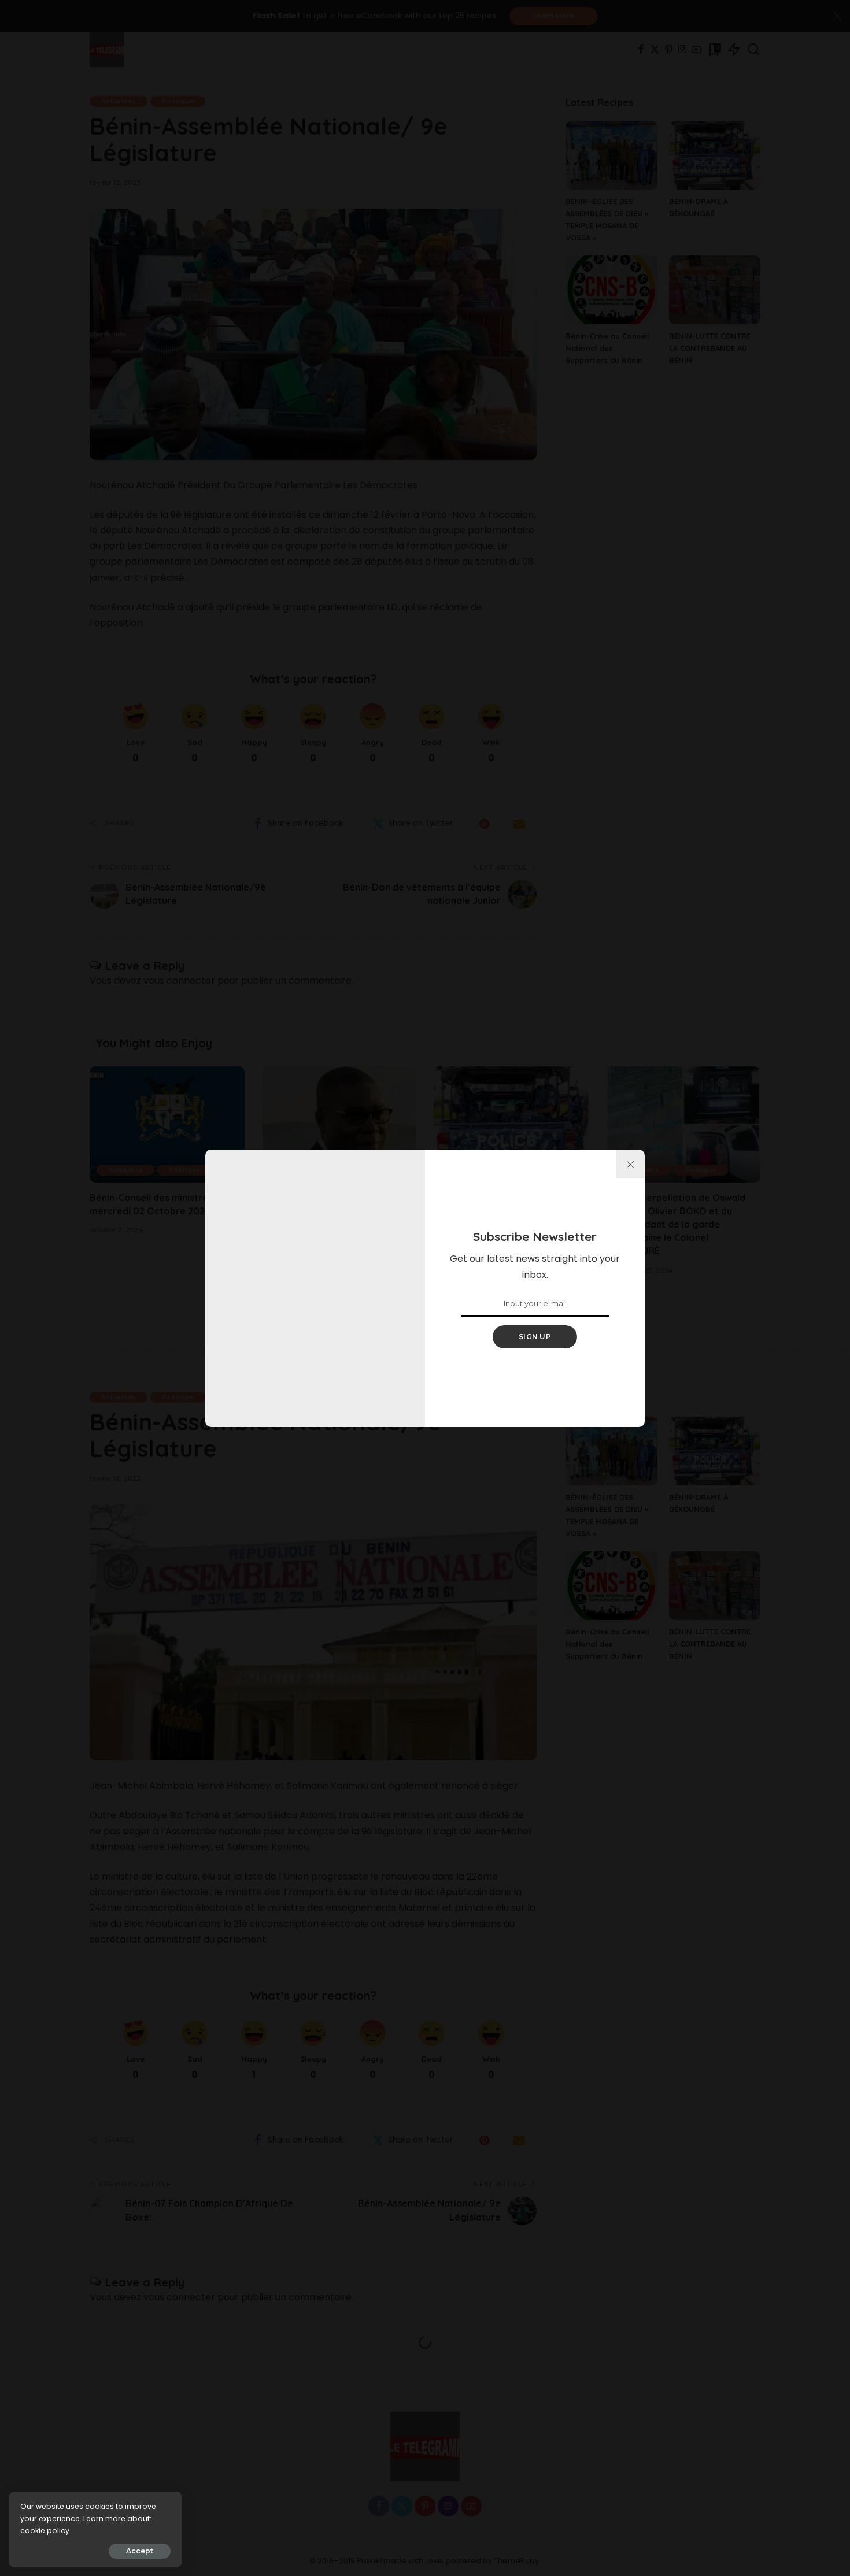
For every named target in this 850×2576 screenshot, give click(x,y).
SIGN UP (535, 1337)
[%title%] (630, 1164)
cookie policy (45, 2531)
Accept (140, 2551)
